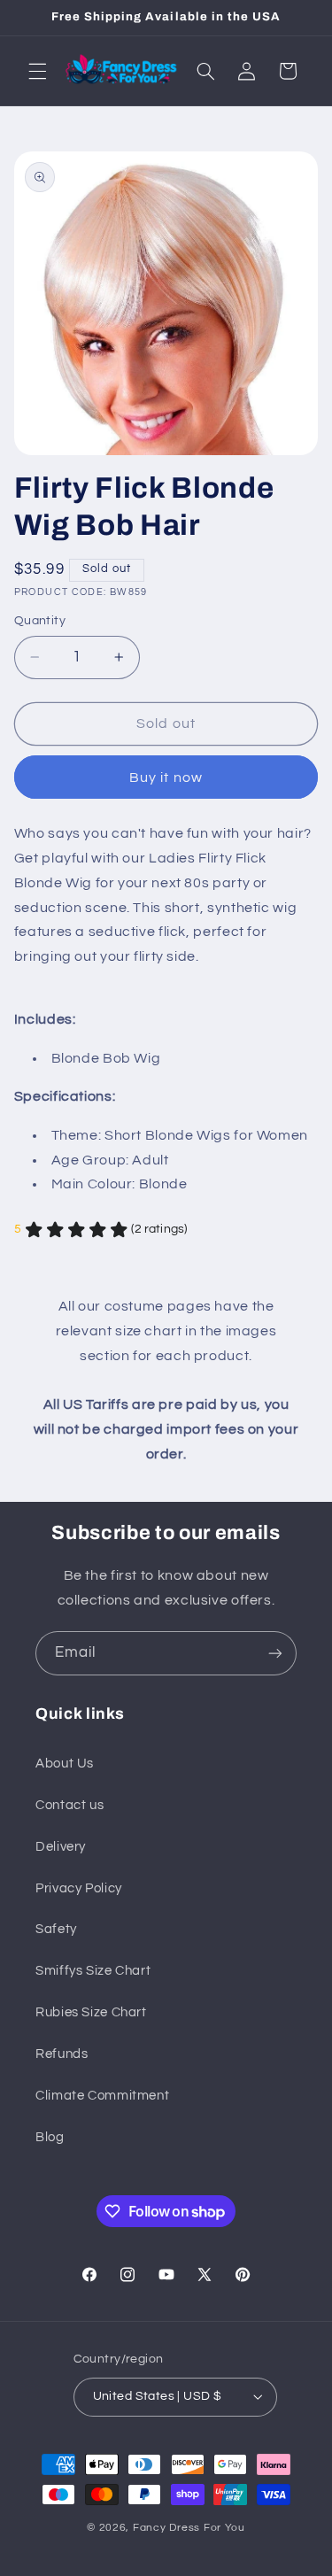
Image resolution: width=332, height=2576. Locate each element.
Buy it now (166, 777)
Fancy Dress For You (189, 2528)
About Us (65, 1764)
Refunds (62, 2054)
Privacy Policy (79, 1888)
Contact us (69, 1805)
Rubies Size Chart (91, 2012)
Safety (56, 1929)
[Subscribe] (275, 1653)
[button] (37, 71)
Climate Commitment (102, 2096)
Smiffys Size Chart (93, 1971)
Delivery (61, 1847)
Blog (50, 2137)
